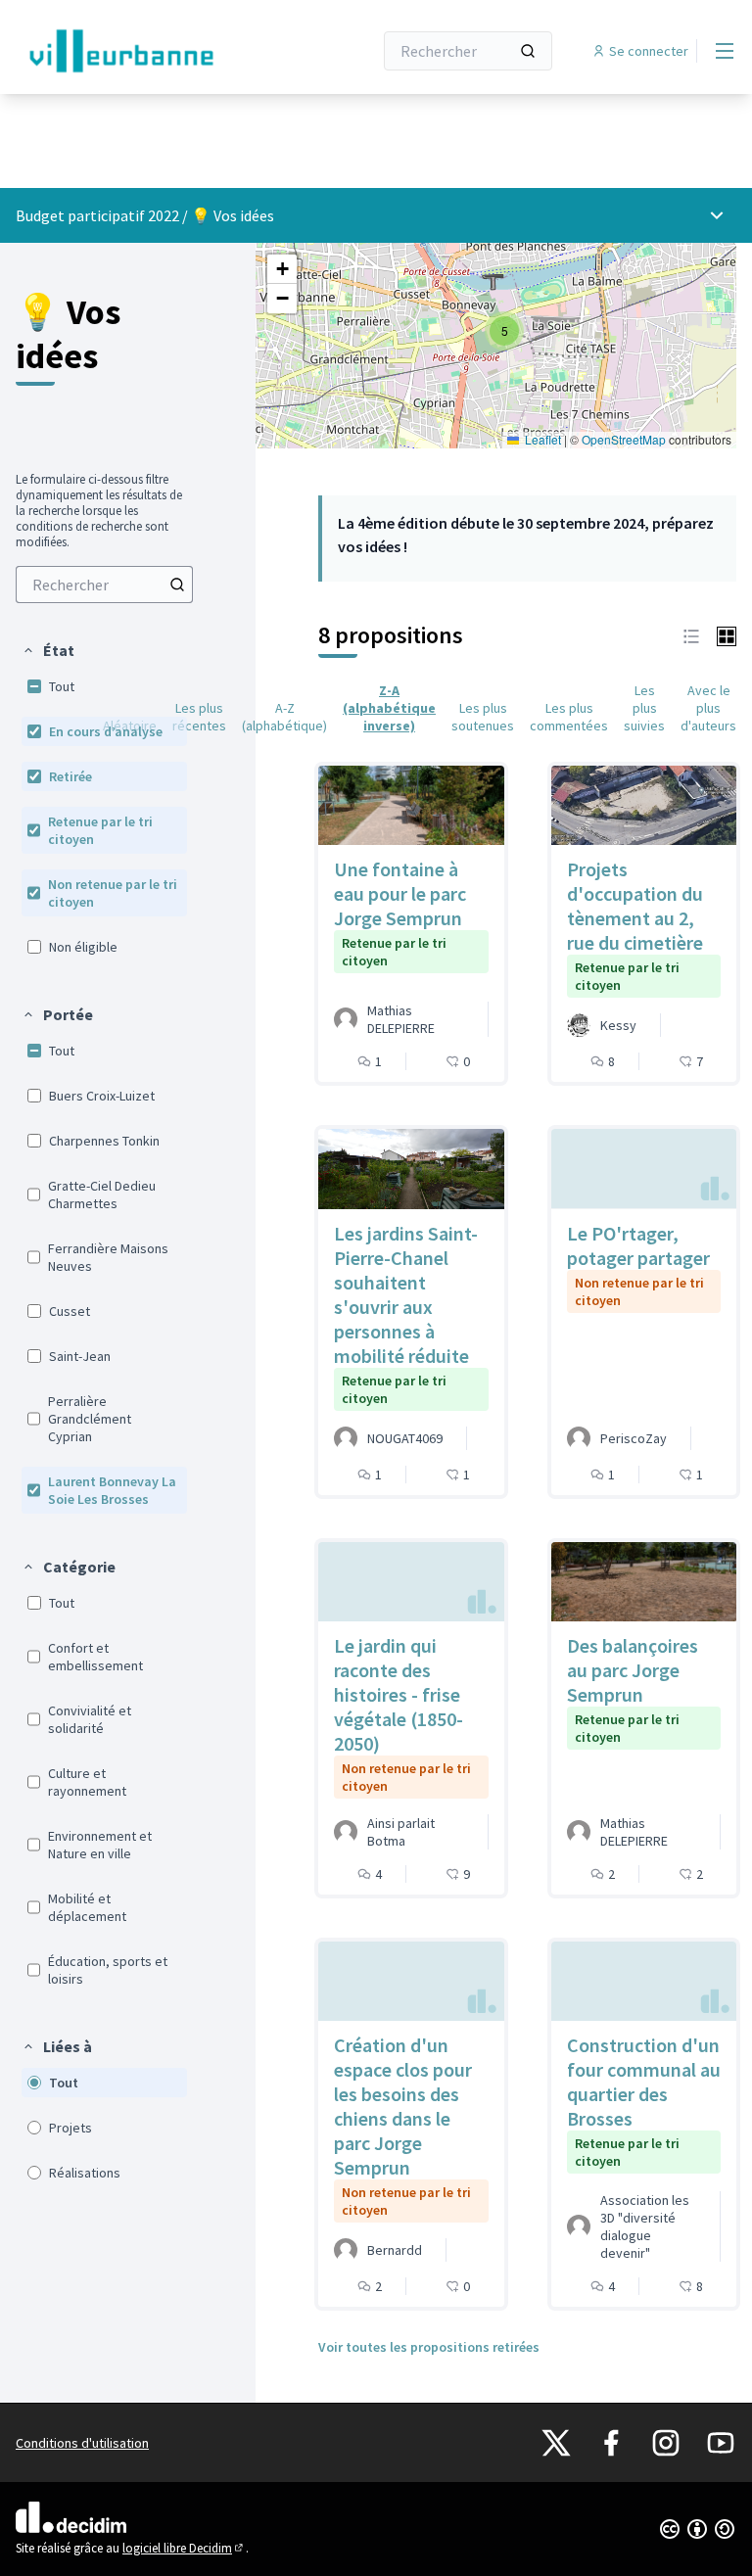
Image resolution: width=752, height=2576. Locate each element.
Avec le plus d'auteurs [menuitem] (708, 708)
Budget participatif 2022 (97, 215)
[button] (48, 650)
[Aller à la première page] (146, 51)
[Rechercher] (528, 51)
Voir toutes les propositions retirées (429, 2347)
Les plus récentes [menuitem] (199, 717)
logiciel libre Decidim (184, 2548)
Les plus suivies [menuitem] (644, 708)
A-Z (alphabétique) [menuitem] (284, 717)
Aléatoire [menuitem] (130, 726)
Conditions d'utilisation (82, 2443)
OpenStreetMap (624, 439)
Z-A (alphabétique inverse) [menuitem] (389, 708)
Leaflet (541, 439)
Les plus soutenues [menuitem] (483, 717)
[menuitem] (104, 585)
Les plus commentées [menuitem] (569, 717)
